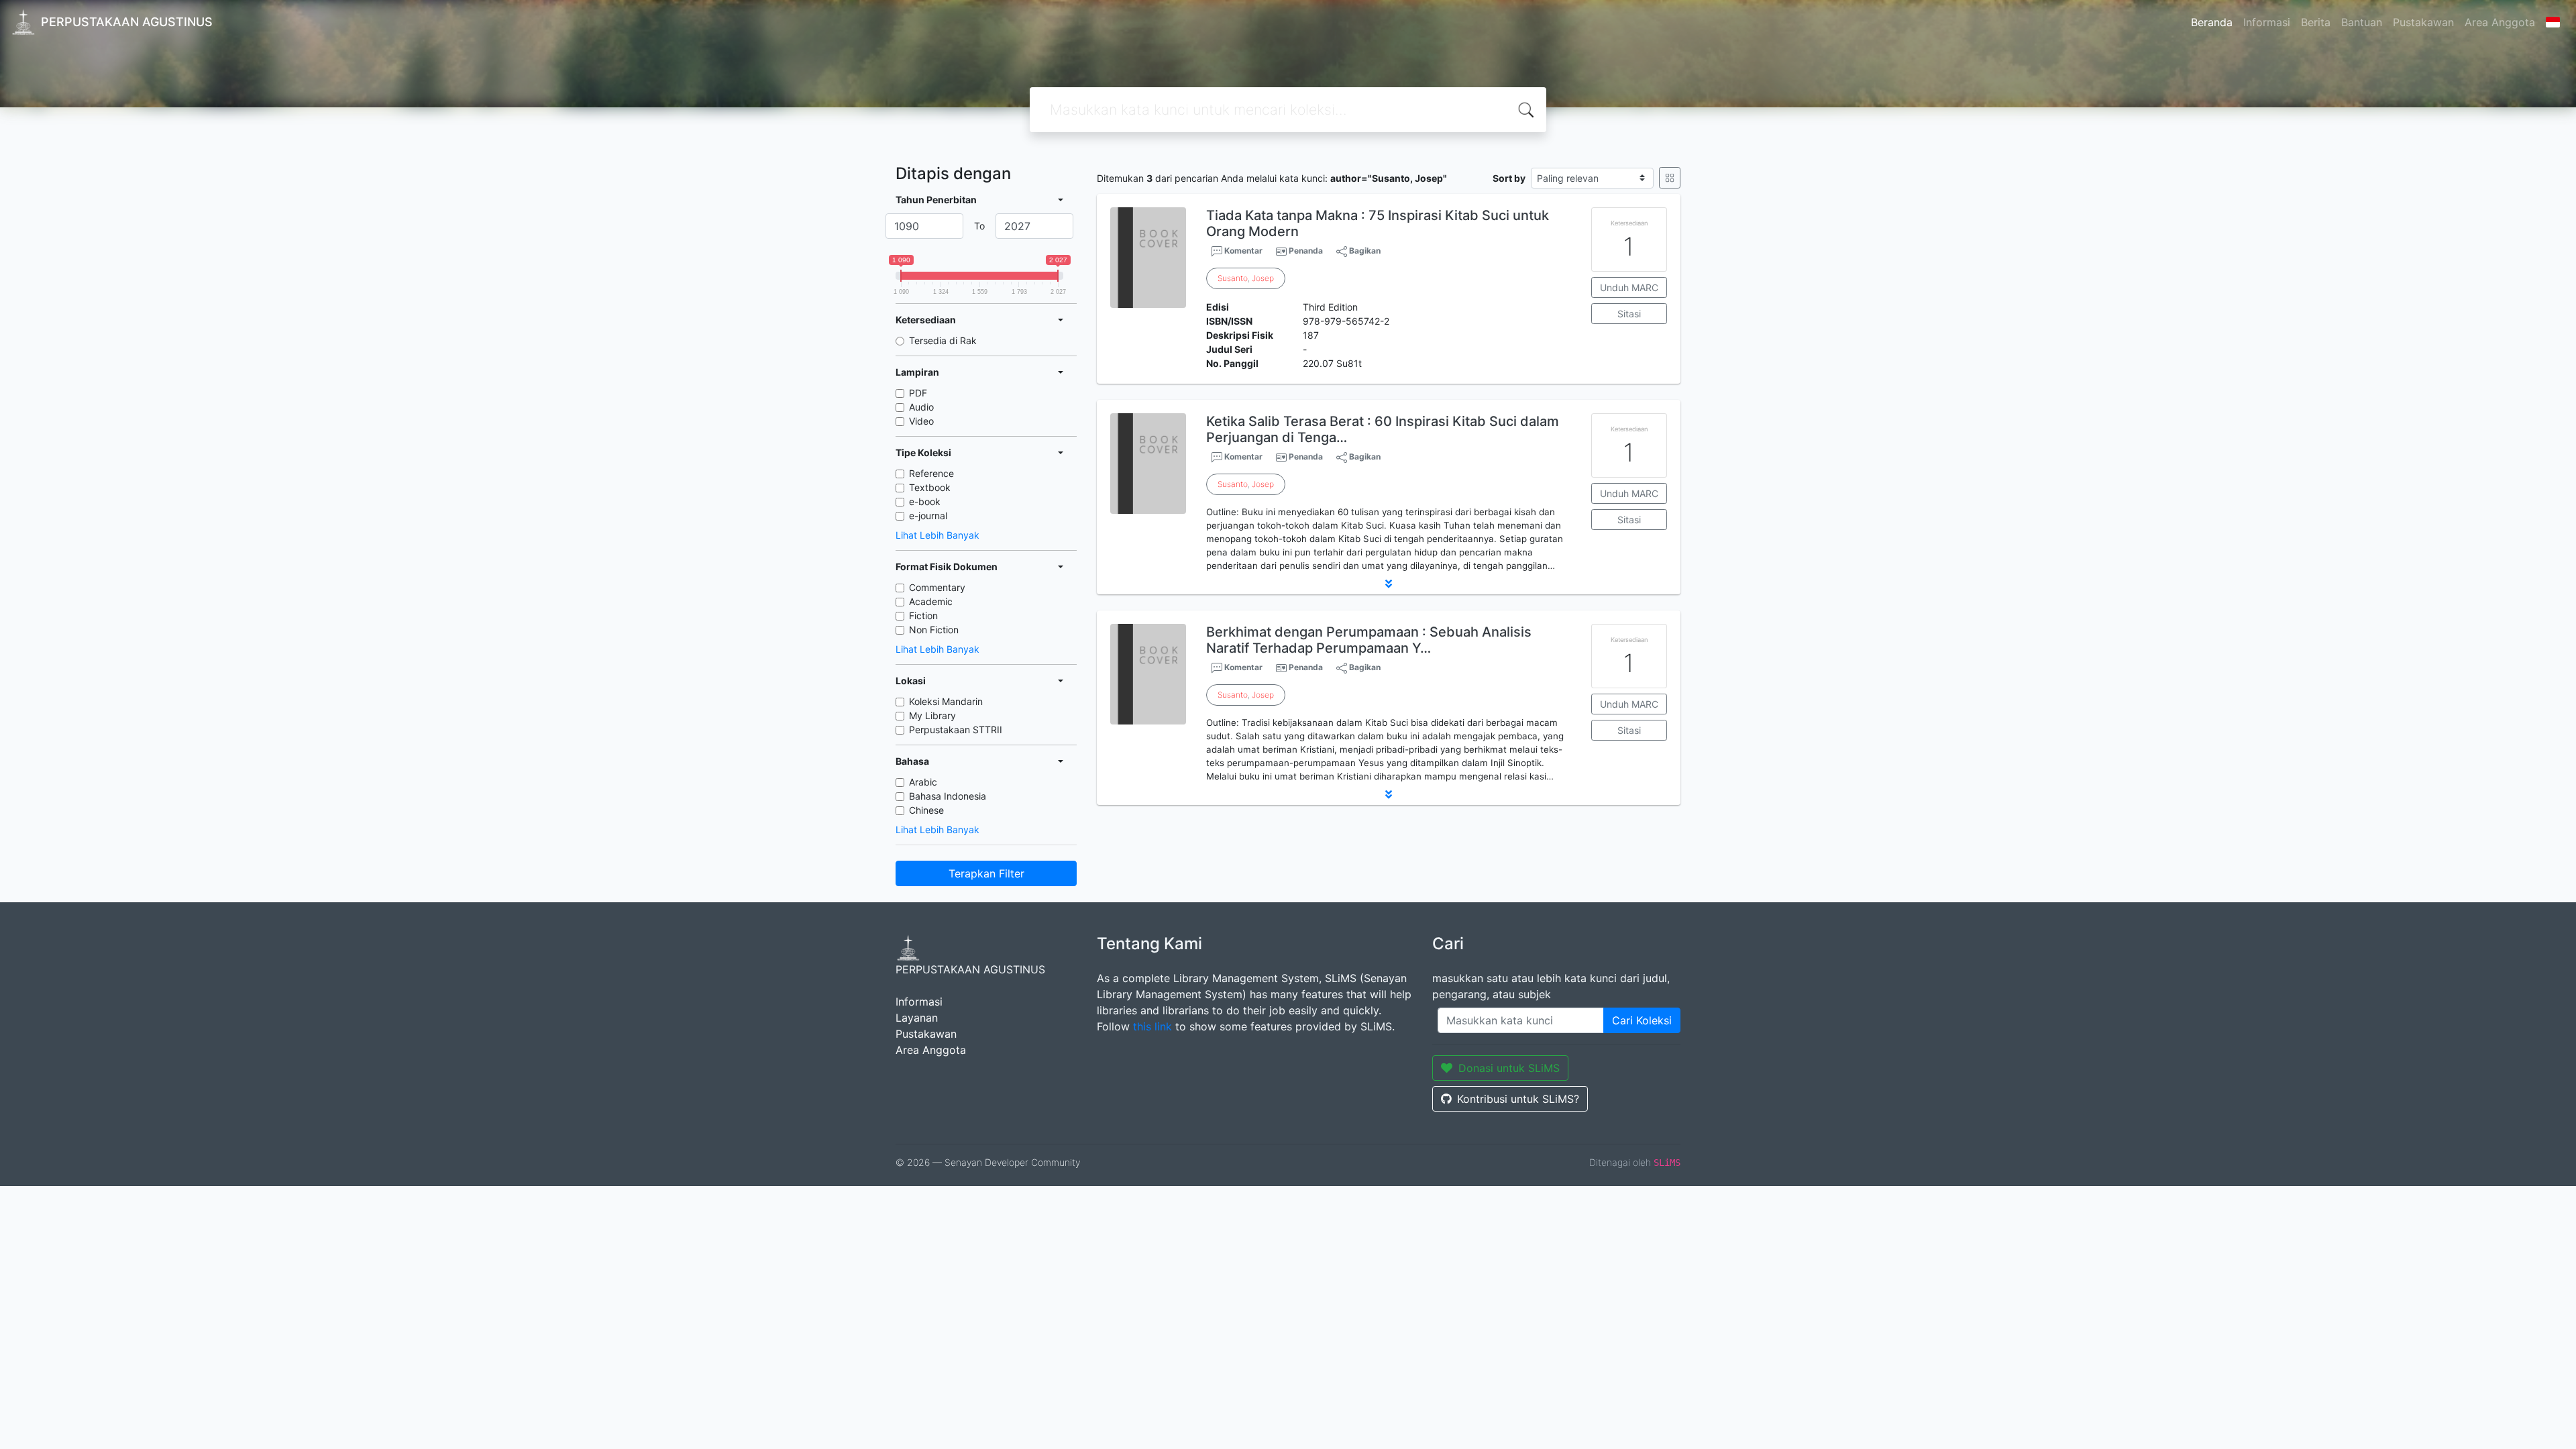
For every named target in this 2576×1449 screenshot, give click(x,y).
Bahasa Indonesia (948, 796)
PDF (918, 393)
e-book (925, 501)
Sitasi (1629, 314)
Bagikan (1364, 251)
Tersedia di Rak (943, 340)
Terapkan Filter (986, 873)
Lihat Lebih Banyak (937, 535)
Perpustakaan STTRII (956, 730)
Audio (921, 407)
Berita (2316, 22)
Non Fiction (934, 630)
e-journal (928, 516)
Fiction (923, 615)
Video (921, 421)
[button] (1389, 584)
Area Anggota (2500, 22)
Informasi (2267, 22)
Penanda (1306, 251)
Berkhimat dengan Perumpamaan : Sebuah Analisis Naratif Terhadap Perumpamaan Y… (1369, 640)
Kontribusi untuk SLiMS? (1518, 1099)
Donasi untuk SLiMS (1509, 1068)
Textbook (930, 487)
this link (1152, 1026)
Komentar (1242, 251)
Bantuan (2362, 22)
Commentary (937, 587)
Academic (931, 601)
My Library (932, 715)
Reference (931, 473)
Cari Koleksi (1642, 1020)
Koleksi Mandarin (946, 701)
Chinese (926, 810)
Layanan (917, 1018)
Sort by (1509, 178)
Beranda (2212, 22)
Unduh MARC (1629, 287)
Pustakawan (2423, 22)
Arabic (923, 782)
